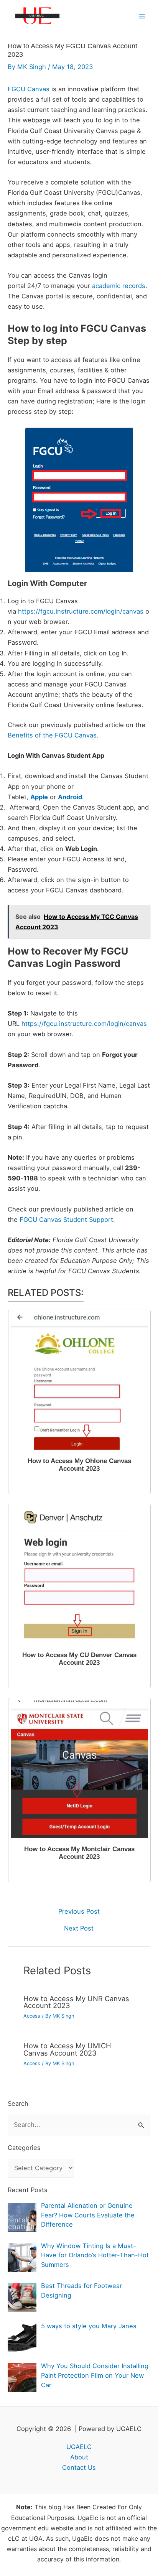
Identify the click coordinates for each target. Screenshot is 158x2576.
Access (32, 2016)
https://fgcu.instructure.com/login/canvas (81, 611)
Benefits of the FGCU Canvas (52, 735)
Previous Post (79, 1911)
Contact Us (79, 2467)
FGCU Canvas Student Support (66, 1220)
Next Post (79, 1928)
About (79, 2457)
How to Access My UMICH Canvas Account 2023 (67, 2049)
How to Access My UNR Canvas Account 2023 (76, 2002)
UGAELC (79, 2447)
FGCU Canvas (29, 89)
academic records (119, 286)
